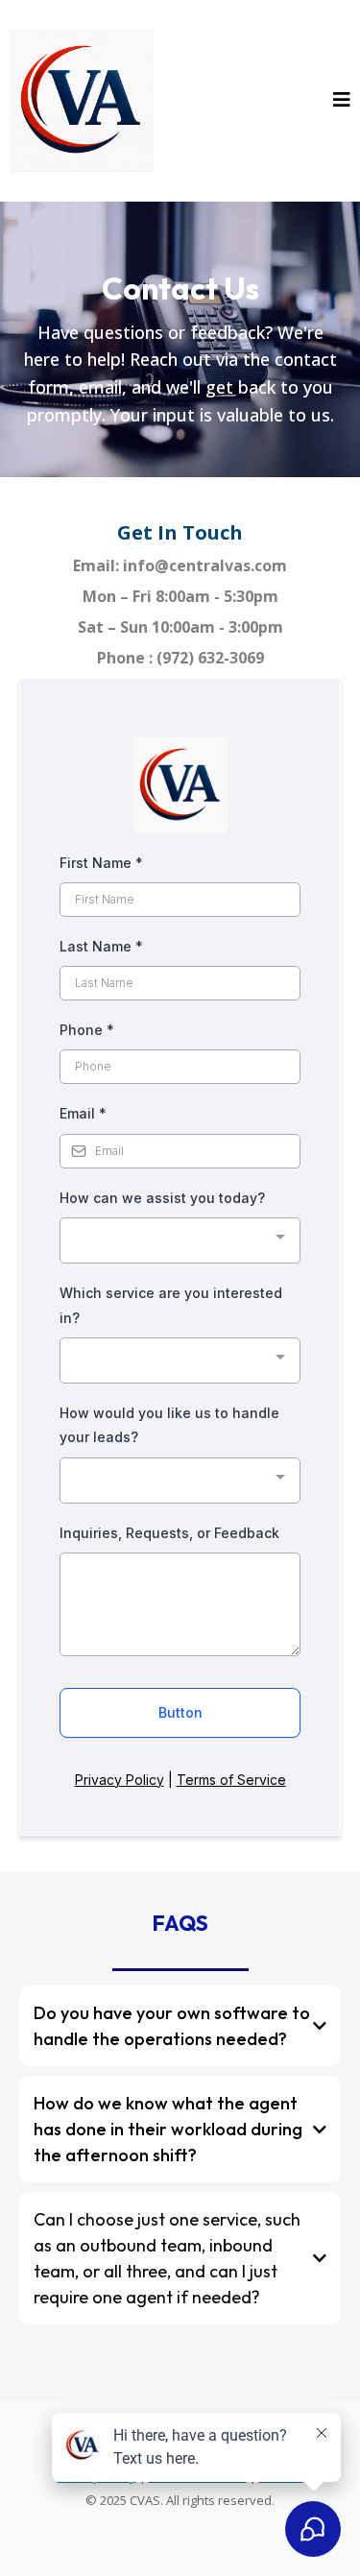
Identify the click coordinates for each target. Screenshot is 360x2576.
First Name (101, 863)
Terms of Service (231, 1780)
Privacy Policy (120, 1780)
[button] (342, 101)
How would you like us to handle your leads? (169, 1425)
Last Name (101, 946)
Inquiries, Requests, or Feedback (169, 1533)
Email (83, 1113)
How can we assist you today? (162, 1198)
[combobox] (180, 1241)
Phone (87, 1030)
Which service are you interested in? (171, 1305)
